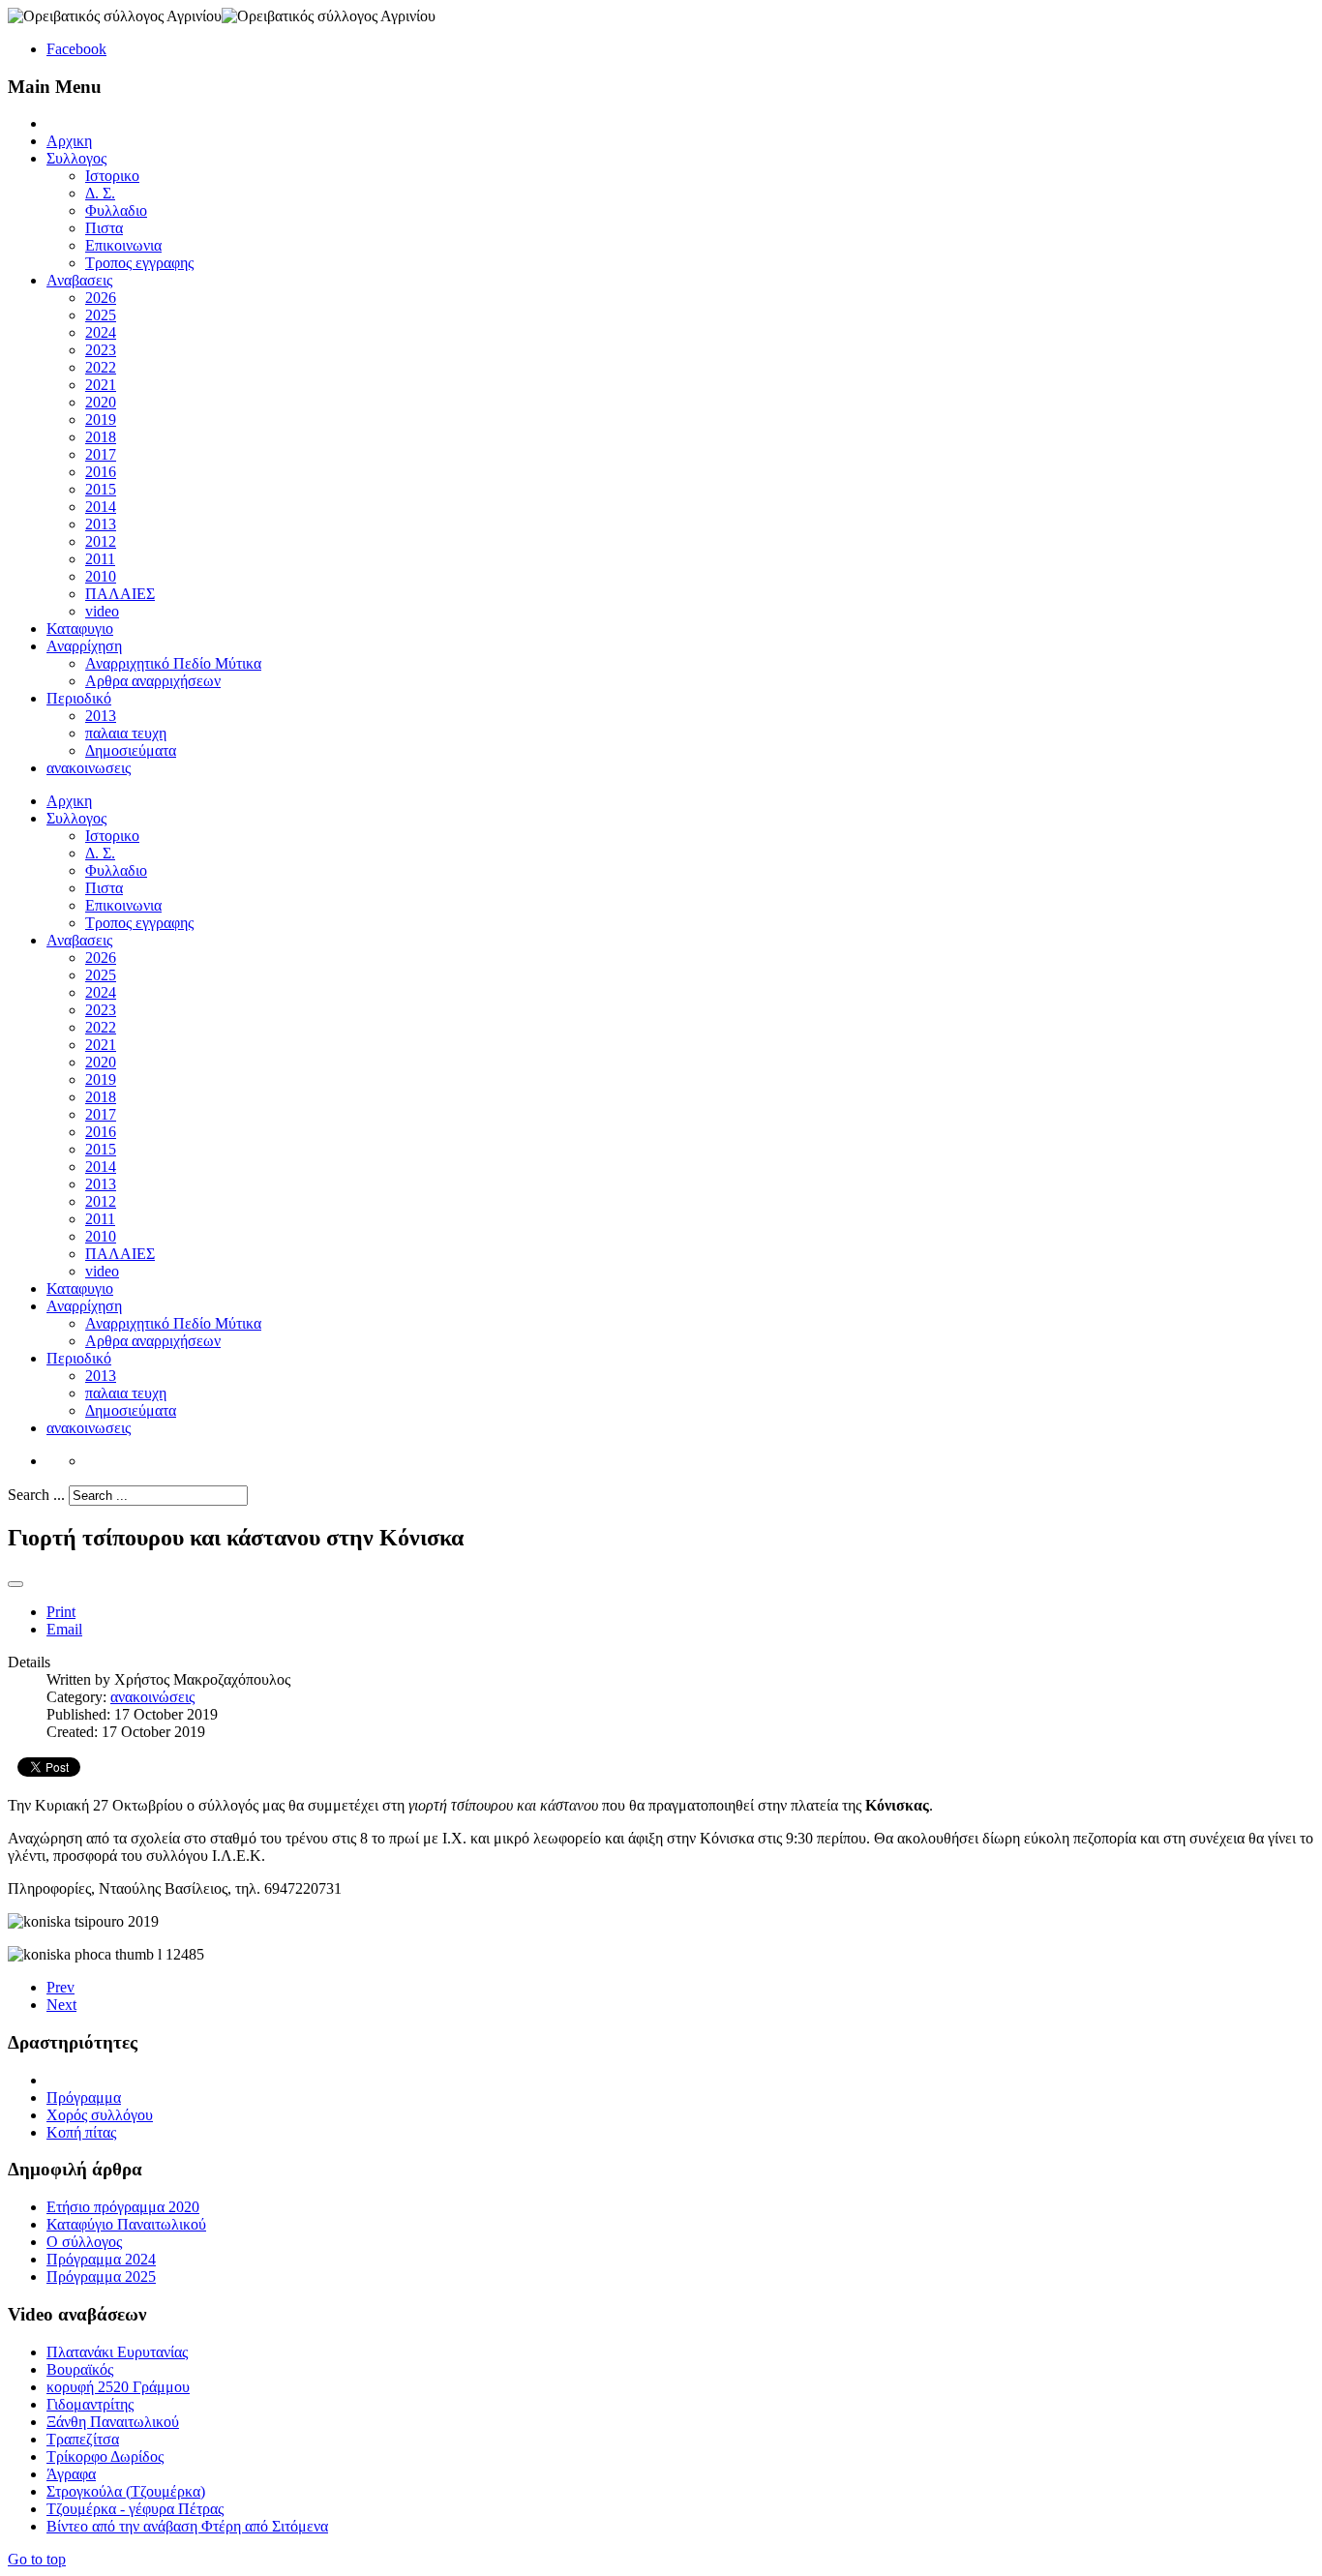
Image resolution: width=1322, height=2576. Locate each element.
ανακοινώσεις (152, 1697)
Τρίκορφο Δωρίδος (105, 2456)
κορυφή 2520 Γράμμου (118, 2387)
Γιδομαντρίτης (90, 2404)
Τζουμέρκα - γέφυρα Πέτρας (135, 2509)
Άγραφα (71, 2474)
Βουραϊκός (80, 2369)
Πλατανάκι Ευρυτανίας (117, 2352)
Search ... (36, 1495)
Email (64, 1629)
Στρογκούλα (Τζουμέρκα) (126, 2491)
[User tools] (15, 1584)
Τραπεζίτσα (83, 2439)
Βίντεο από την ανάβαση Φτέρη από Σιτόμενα (187, 2526)
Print (61, 1612)
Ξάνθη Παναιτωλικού (113, 2422)
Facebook (76, 49)
